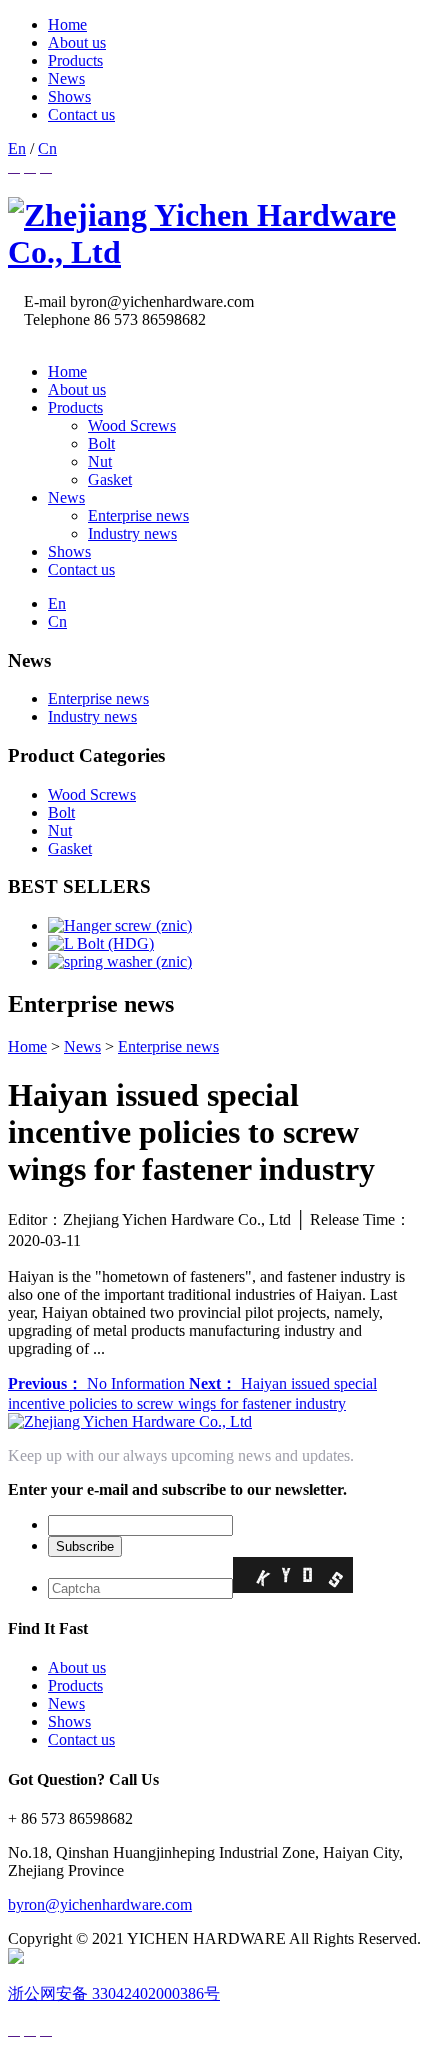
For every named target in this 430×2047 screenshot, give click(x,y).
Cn (47, 148)
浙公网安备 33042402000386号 (114, 1993)
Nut (100, 461)
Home (67, 24)
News (66, 78)
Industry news (132, 533)
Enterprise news (138, 515)
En (17, 148)
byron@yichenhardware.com (100, 1904)
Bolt (101, 443)
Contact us (81, 114)
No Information (98, 1383)
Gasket (110, 479)
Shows (69, 96)
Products (75, 60)
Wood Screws (132, 425)
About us (77, 42)
